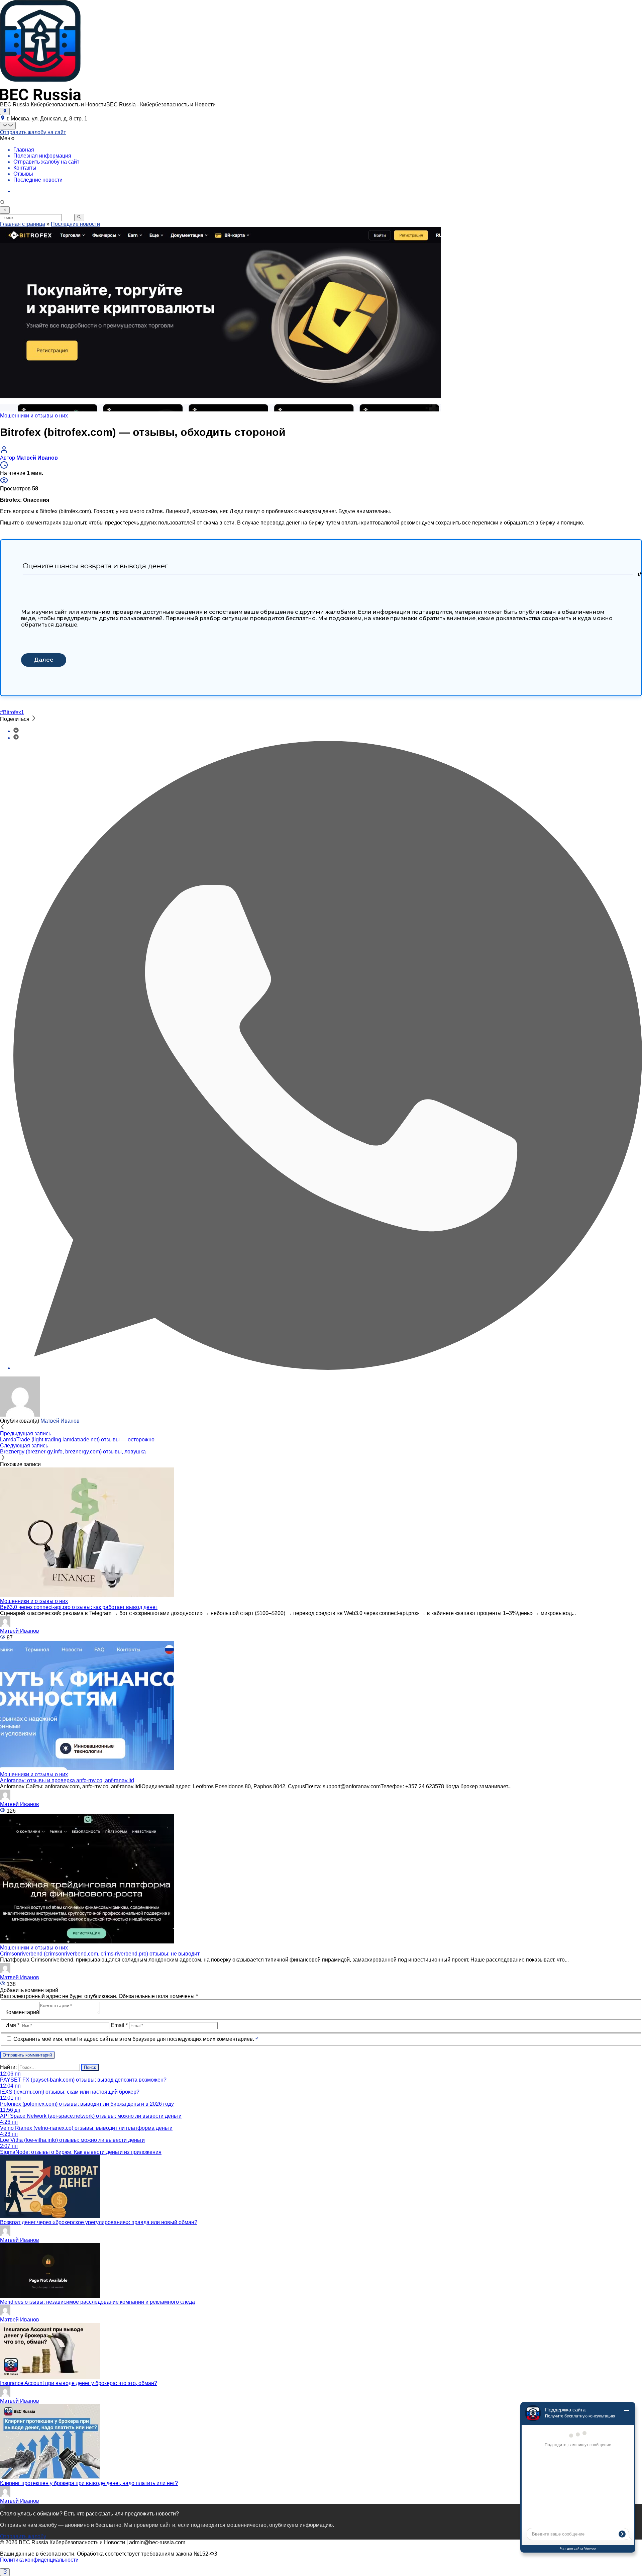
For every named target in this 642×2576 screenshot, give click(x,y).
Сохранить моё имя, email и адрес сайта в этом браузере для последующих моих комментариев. (134, 2039)
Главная (24, 150)
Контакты (25, 168)
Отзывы (23, 174)
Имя (12, 2025)
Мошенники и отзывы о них (34, 416)
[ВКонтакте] (16, 731)
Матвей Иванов (60, 1421)
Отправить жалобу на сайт (33, 132)
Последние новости (38, 180)
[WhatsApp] (328, 1368)
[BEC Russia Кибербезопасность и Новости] (40, 99)
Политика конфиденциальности (39, 2560)
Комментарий (22, 2012)
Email (119, 2025)
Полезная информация (42, 156)
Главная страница (23, 224)
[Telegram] (16, 738)
